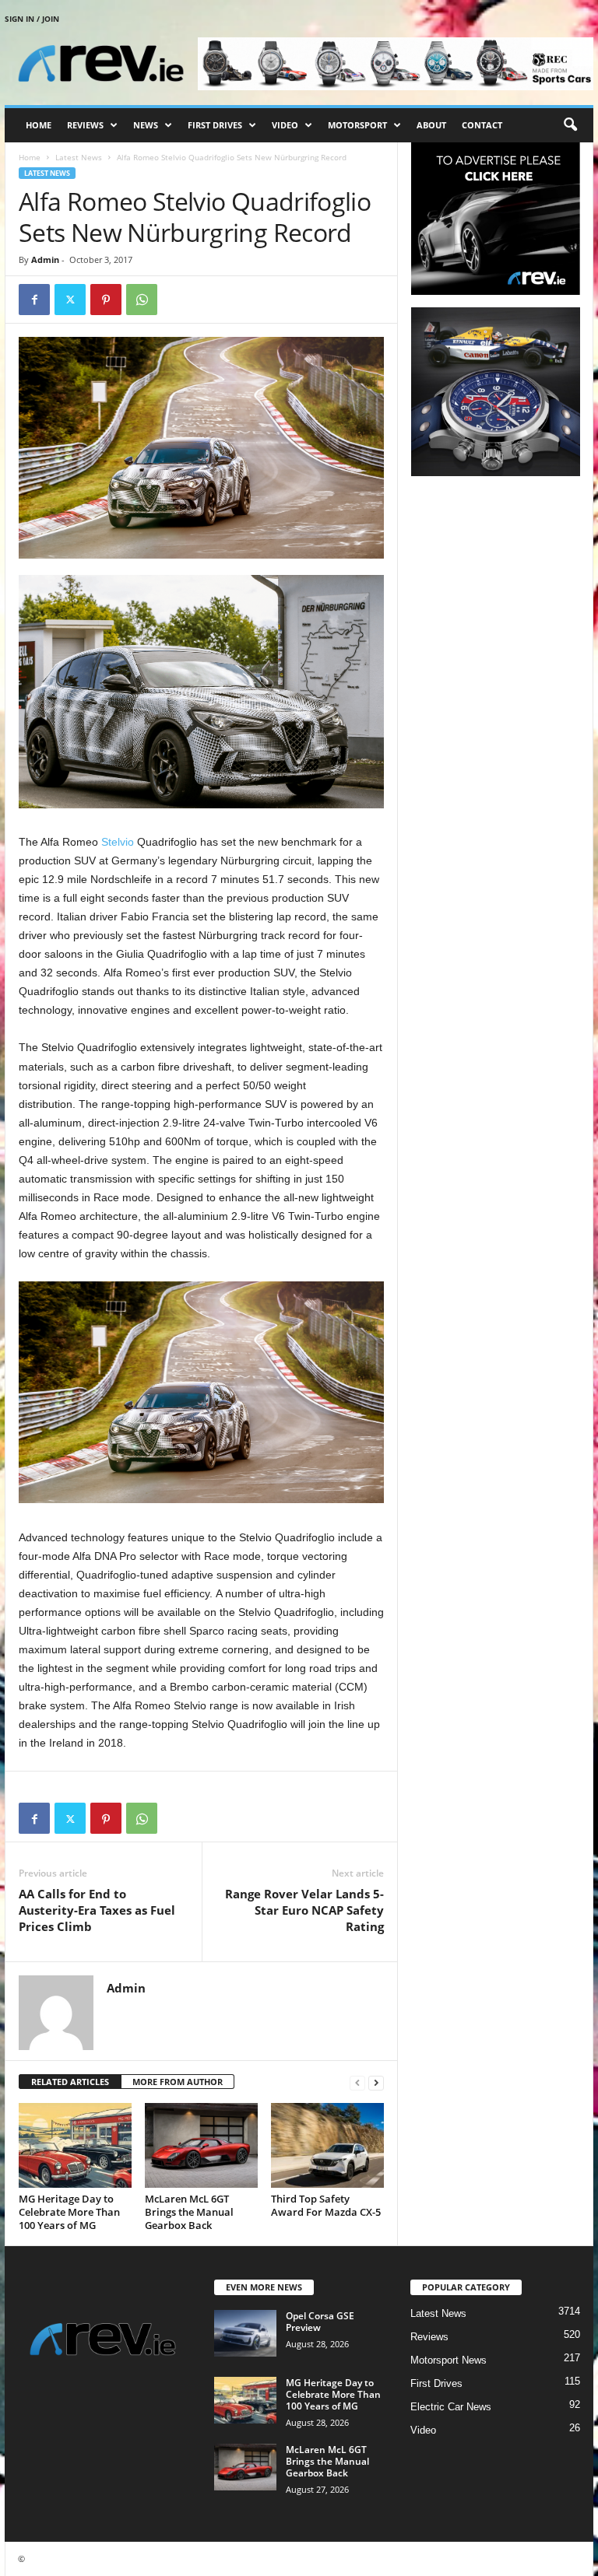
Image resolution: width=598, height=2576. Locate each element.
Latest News (79, 157)
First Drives (215, 125)
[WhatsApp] (142, 300)
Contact (482, 125)
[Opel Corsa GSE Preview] (245, 2333)
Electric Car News (451, 2407)
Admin (45, 259)
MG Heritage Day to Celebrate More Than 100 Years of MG (69, 2212)
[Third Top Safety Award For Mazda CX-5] (327, 2145)
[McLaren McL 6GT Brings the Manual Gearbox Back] (201, 2145)
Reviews (85, 125)
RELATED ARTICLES (70, 2082)
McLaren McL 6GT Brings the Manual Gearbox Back (189, 2212)
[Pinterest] (106, 300)
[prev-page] (357, 2082)
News (146, 125)
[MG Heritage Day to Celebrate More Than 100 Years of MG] (75, 2145)
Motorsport (357, 125)
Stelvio (118, 842)
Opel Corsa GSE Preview (320, 2322)
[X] (70, 300)
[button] (570, 125)
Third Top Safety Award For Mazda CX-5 (326, 2205)
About (431, 125)
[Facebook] (34, 300)
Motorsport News (448, 2360)
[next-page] (376, 2082)
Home (39, 125)
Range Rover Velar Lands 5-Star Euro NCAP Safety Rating (304, 1910)
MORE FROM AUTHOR (178, 2082)
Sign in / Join (32, 19)
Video (285, 125)
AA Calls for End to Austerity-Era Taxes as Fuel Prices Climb (97, 1910)
